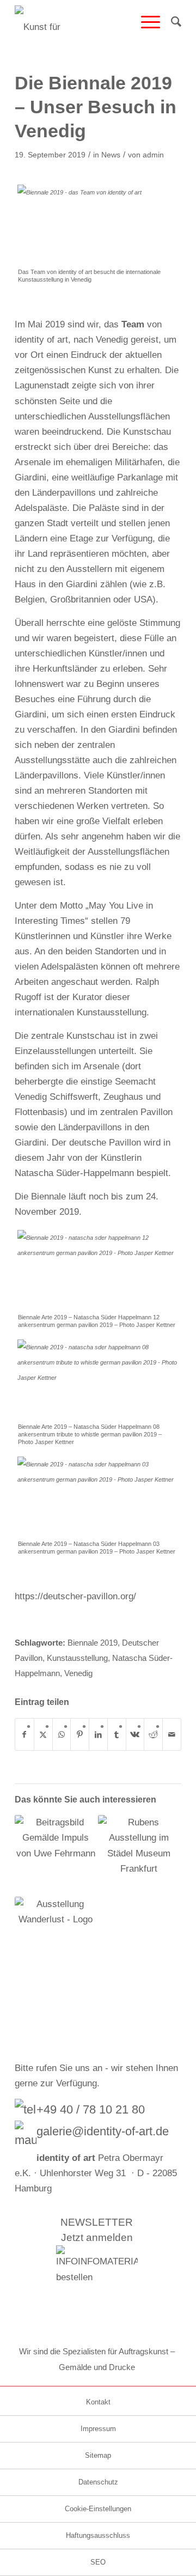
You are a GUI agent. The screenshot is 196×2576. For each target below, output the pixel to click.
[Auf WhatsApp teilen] (62, 1734)
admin (153, 155)
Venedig (78, 1673)
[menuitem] (145, 22)
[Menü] (145, 22)
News (111, 155)
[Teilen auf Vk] (135, 1734)
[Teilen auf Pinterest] (80, 1734)
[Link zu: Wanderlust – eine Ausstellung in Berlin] (56, 1938)
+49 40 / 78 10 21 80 (91, 2109)
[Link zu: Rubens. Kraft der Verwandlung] (139, 1856)
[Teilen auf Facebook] (24, 1734)
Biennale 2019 (93, 1643)
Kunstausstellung (77, 1658)
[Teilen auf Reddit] (153, 1734)
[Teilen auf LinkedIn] (98, 1734)
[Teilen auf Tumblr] (117, 1734)
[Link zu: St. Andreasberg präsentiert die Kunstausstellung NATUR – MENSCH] (56, 1856)
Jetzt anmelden (97, 2237)
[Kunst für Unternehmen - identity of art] (81, 22)
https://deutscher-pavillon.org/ (75, 1596)
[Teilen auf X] (43, 1734)
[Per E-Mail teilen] (172, 1734)
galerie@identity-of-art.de (103, 2131)
